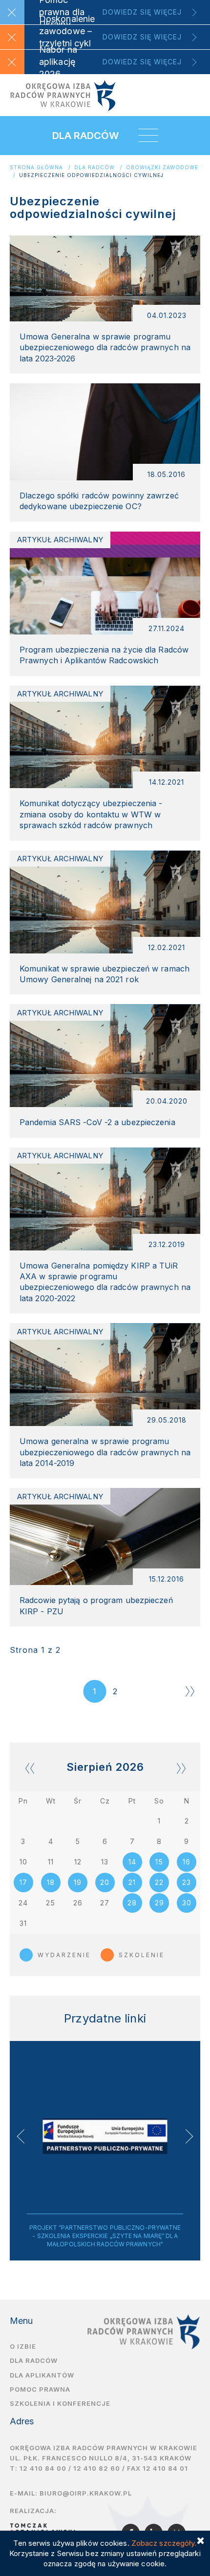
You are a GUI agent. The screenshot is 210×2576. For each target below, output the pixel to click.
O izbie (23, 2346)
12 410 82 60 (97, 2468)
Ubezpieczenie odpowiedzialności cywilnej (91, 175)
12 (78, 1862)
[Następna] (190, 1691)
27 (105, 1903)
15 (159, 1862)
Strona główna (36, 168)
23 (187, 1882)
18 (51, 1882)
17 (23, 1882)
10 (23, 1862)
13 (105, 1862)
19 (78, 1882)
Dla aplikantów (42, 2375)
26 (78, 1903)
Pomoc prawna (40, 2389)
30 (187, 1903)
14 (132, 1862)
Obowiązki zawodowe (162, 168)
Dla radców (94, 168)
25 (51, 1903)
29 (159, 1903)
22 (159, 1882)
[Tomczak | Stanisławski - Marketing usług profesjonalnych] (45, 2528)
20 (105, 1882)
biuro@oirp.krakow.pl (86, 2493)
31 (23, 1923)
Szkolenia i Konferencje (60, 2403)
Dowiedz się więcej (142, 12)
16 (187, 1862)
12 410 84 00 (43, 2468)
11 (51, 1862)
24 (23, 1903)
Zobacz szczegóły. (164, 2543)
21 (132, 1882)
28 (132, 1903)
